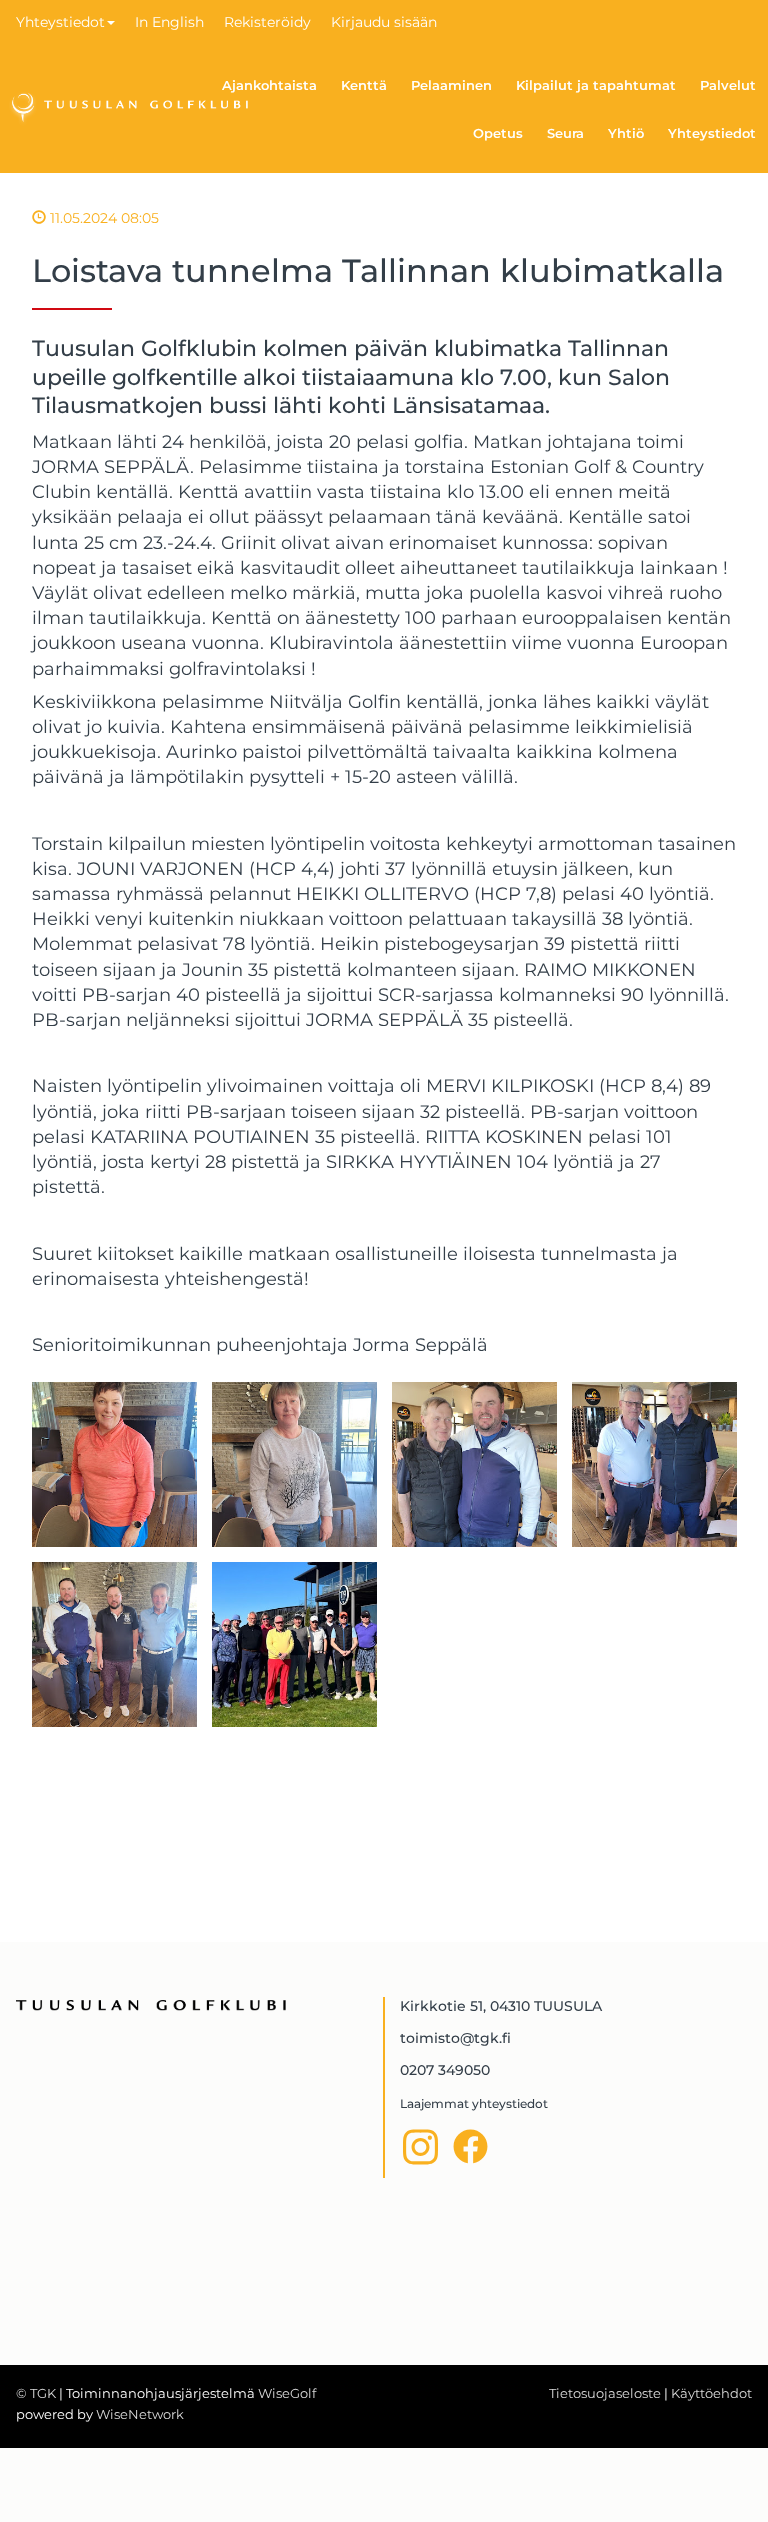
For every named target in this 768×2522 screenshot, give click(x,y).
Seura (565, 133)
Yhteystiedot (60, 22)
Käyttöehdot (711, 2393)
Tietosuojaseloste (605, 2393)
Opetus (498, 133)
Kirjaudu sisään (384, 22)
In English (169, 22)
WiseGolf (287, 2393)
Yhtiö (626, 133)
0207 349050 (445, 2070)
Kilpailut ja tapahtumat (596, 85)
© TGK (36, 2393)
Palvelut (728, 85)
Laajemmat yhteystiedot (474, 2103)
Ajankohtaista (269, 85)
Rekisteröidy (267, 22)
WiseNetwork (140, 2414)
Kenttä (364, 85)
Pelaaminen (451, 85)
